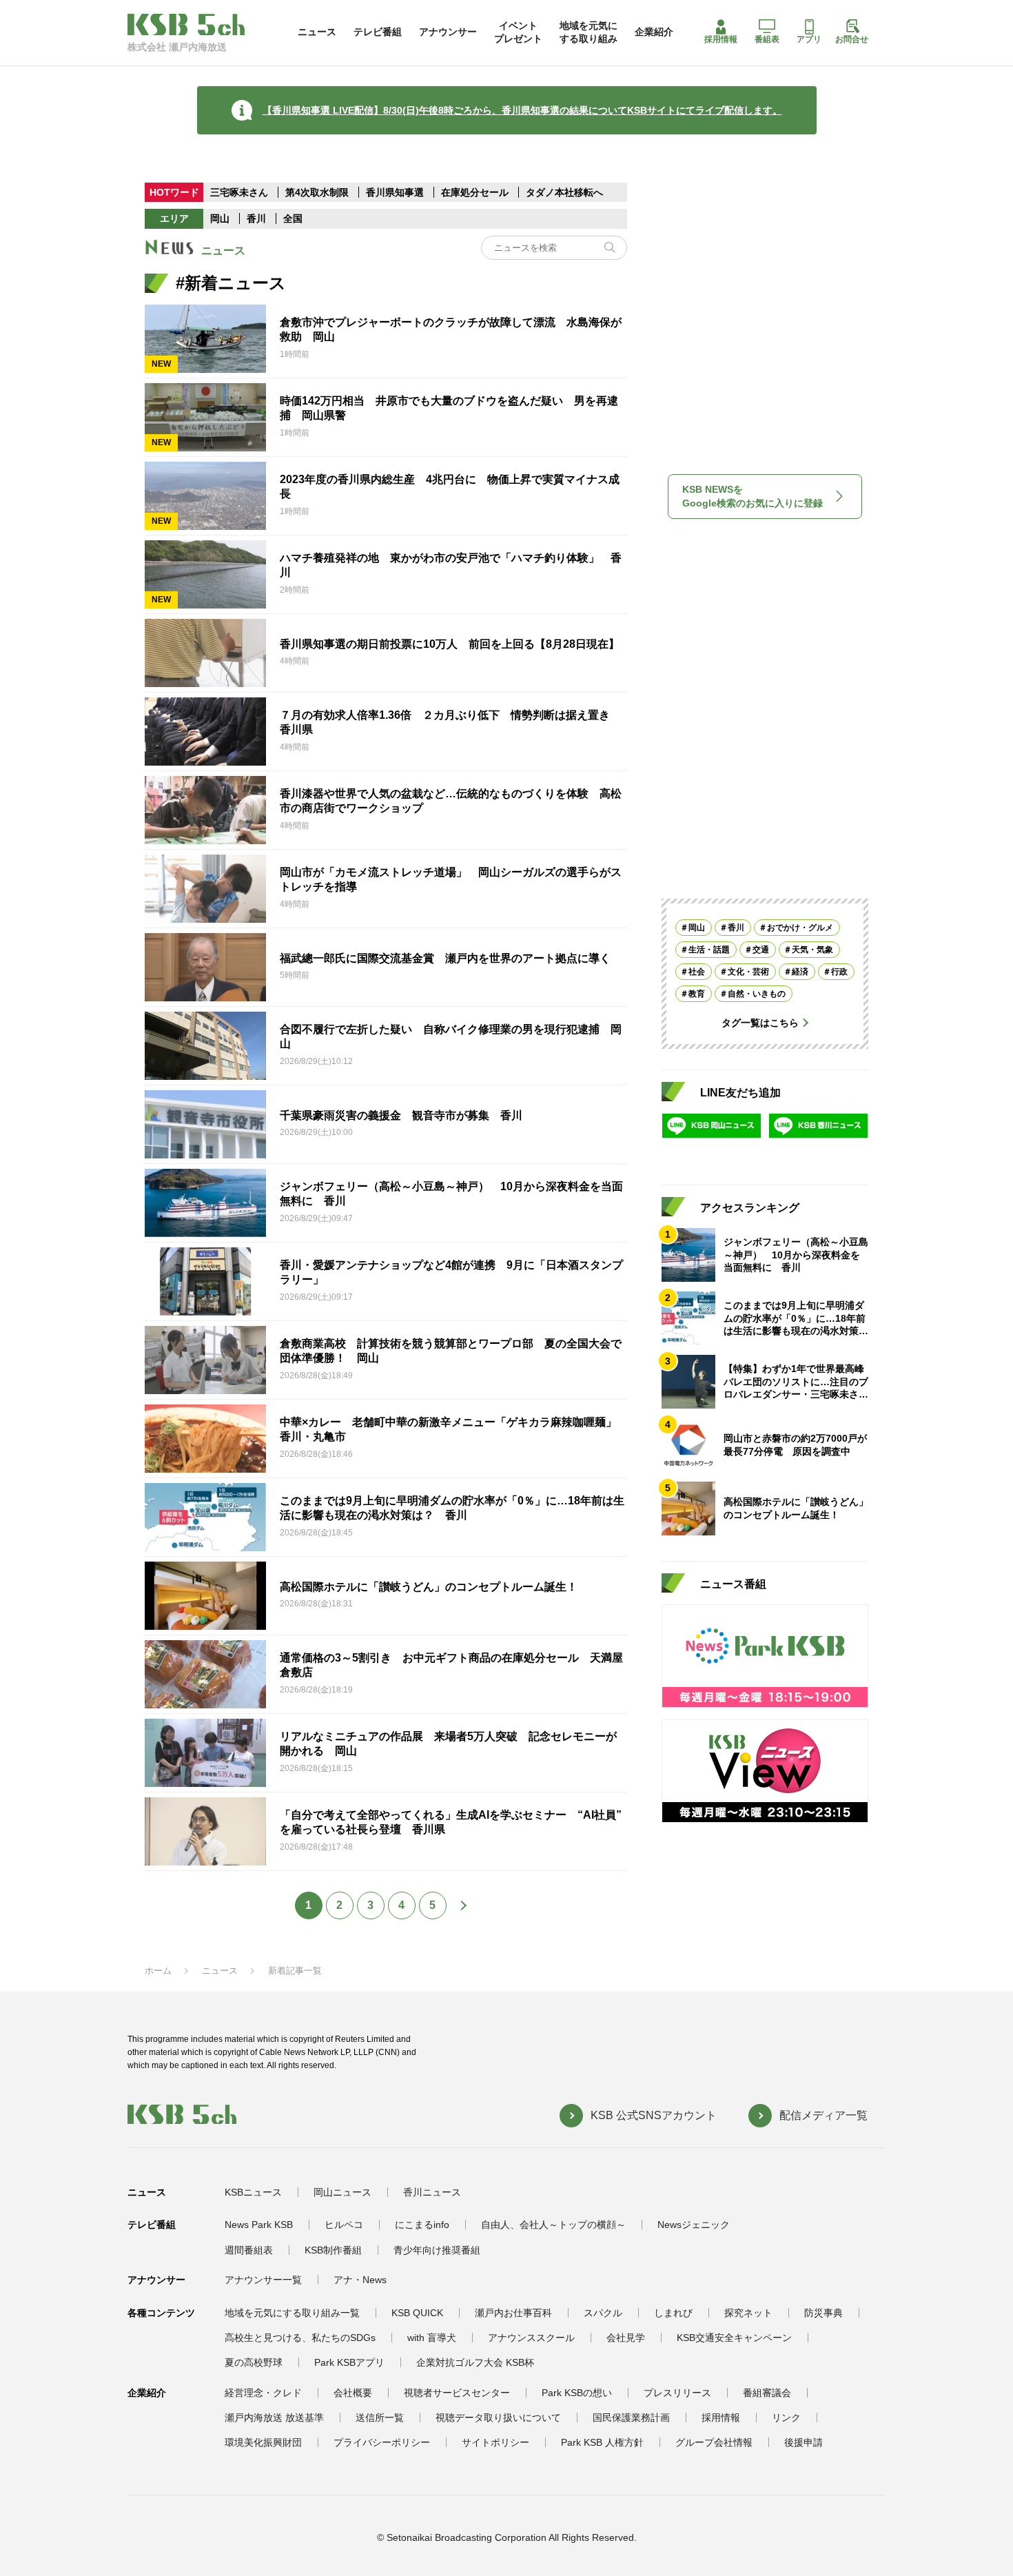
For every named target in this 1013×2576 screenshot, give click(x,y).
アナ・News (360, 2280)
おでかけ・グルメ (800, 928)
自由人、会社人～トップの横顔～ (553, 2225)
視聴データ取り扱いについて (498, 2417)
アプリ (809, 39)
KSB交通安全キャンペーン (734, 2338)
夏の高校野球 (254, 2362)
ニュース (317, 32)
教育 (697, 994)
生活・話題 (709, 950)
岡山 (220, 218)
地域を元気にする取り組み (589, 32)
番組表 (767, 39)
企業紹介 (654, 32)
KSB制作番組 (333, 2250)
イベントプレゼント (518, 32)
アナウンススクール (531, 2338)
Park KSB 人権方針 (602, 2442)
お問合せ (852, 39)
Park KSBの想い (577, 2393)
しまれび (673, 2313)
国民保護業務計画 (631, 2417)
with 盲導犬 (432, 2338)
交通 (761, 950)
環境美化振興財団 (263, 2442)
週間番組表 (249, 2250)
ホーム (158, 1971)
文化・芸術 (748, 972)
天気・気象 (812, 950)
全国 (293, 218)
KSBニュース (253, 2192)
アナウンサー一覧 (263, 2280)
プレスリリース (677, 2393)
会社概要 (353, 2393)
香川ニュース (432, 2192)
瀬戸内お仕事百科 (513, 2313)
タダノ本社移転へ (564, 192)
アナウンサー (448, 32)
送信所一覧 (380, 2417)
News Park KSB (259, 2225)
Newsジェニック (694, 2225)
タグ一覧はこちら (760, 1023)
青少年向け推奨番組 (437, 2250)
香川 (256, 218)
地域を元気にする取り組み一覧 (292, 2313)
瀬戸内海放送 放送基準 (274, 2417)
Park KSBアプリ (349, 2362)
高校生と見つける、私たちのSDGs (300, 2338)
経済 (800, 972)
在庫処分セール (475, 192)
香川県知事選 (396, 192)
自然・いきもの (757, 994)
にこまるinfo (422, 2225)
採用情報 (721, 39)
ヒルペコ (344, 2225)
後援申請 (804, 2442)
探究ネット (748, 2313)
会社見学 (626, 2338)
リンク (786, 2417)
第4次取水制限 (318, 192)
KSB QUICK (417, 2313)
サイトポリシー (495, 2442)
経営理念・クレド (263, 2393)
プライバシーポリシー (382, 2442)
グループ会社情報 (714, 2442)
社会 (697, 972)
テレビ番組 (378, 32)
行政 (839, 972)
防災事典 (823, 2313)
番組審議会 (767, 2393)
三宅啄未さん (241, 192)
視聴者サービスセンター (457, 2393)
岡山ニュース (342, 2192)
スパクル (603, 2313)
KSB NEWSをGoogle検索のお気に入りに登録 (753, 496)
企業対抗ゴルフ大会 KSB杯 (475, 2362)
